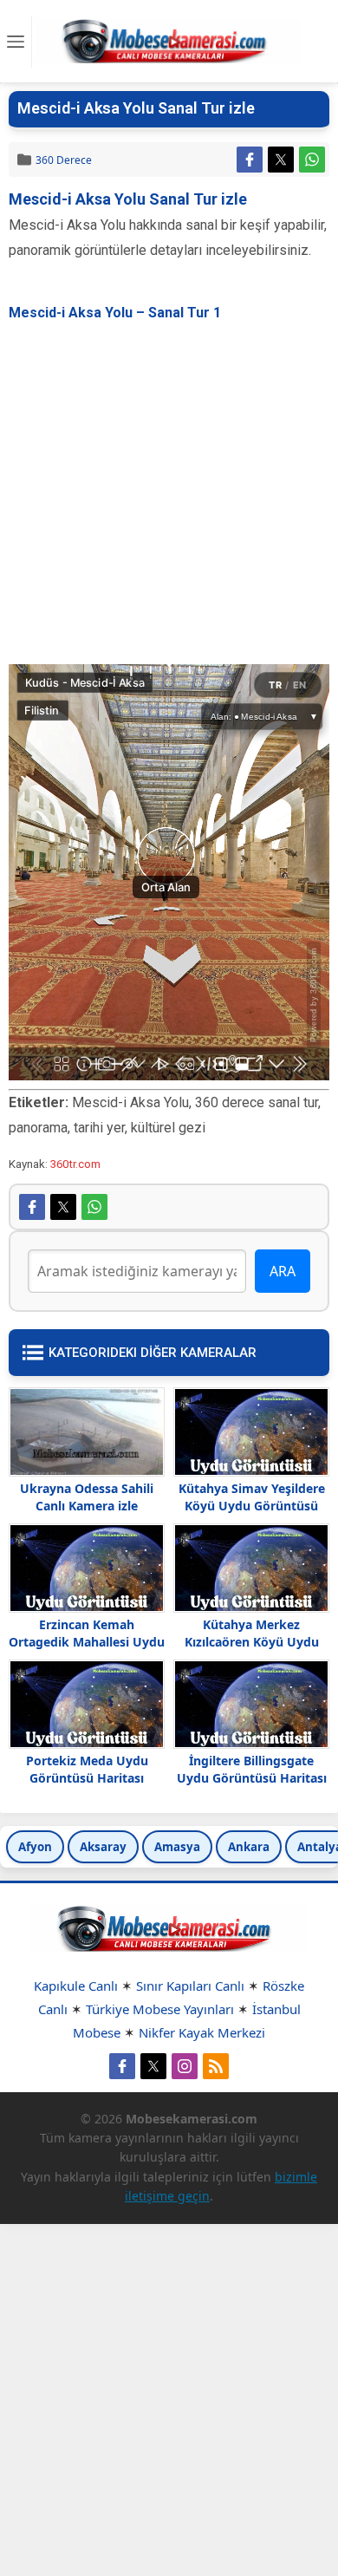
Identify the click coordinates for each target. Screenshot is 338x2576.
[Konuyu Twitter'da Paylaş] (281, 160)
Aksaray (103, 1847)
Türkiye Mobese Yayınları (160, 2009)
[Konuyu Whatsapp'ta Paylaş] (312, 160)
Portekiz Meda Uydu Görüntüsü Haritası (87, 1769)
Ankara (249, 1847)
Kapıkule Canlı (76, 1986)
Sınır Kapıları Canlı (190, 1986)
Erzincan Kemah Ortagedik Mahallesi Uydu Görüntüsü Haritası (87, 1642)
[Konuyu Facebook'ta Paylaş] (250, 160)
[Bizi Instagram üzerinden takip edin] (185, 2066)
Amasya (177, 1847)
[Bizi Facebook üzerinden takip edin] (122, 2066)
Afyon (35, 1847)
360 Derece (64, 160)
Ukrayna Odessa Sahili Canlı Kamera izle (87, 1497)
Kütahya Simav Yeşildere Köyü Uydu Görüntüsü (252, 1497)
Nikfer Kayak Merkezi (202, 2032)
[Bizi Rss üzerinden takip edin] (216, 2066)
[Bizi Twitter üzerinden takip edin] (153, 2066)
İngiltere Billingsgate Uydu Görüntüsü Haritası (252, 1769)
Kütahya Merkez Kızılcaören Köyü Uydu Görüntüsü (252, 1642)
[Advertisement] (169, 495)
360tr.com (75, 1164)
